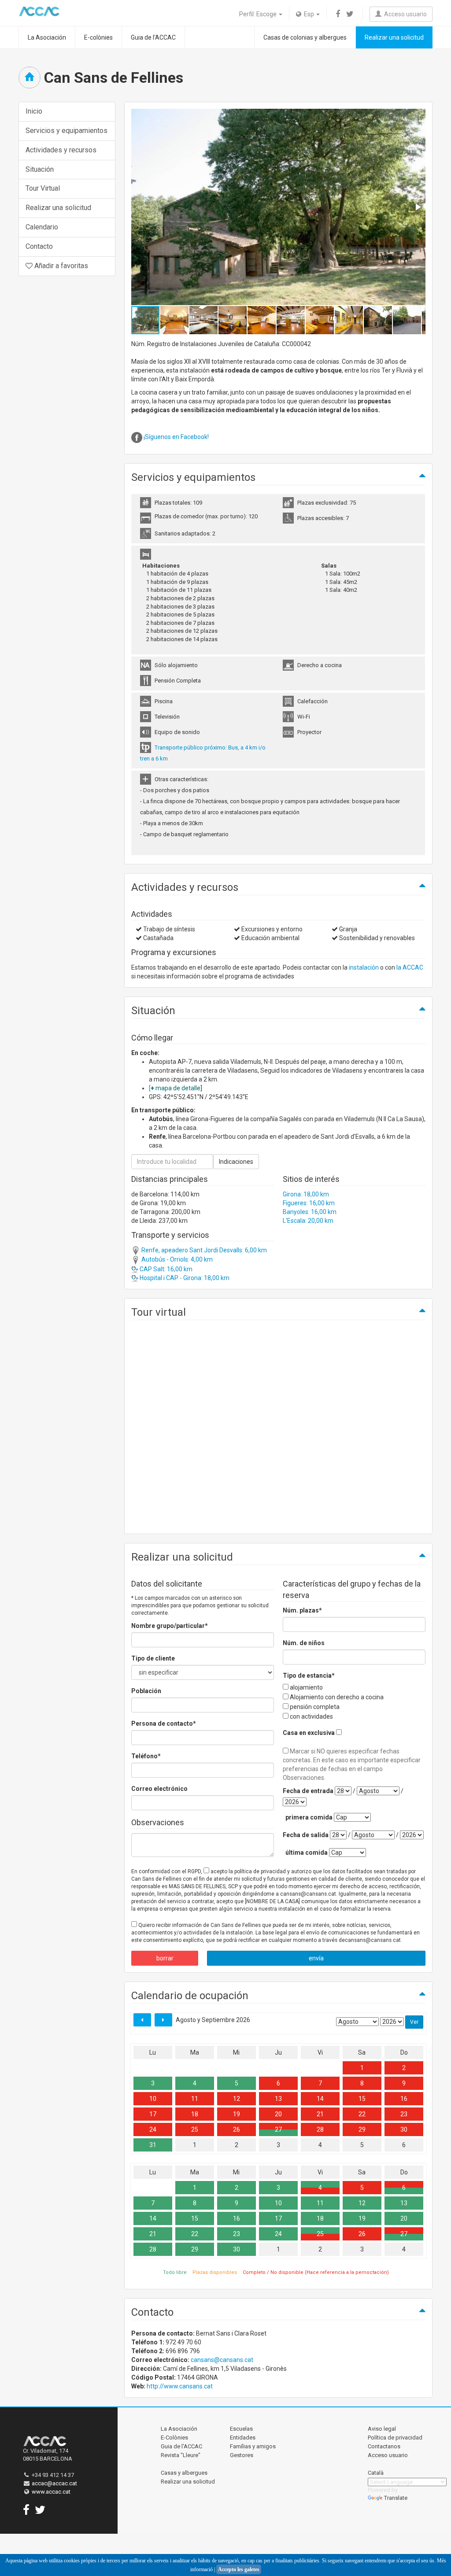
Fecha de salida (306, 1835)
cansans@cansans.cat (222, 2360)
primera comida (309, 1817)
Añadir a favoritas (60, 266)
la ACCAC (410, 967)
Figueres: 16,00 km (309, 1203)
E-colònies (98, 37)
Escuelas (241, 2429)
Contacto (39, 246)
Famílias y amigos (253, 2446)
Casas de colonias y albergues (305, 37)
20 (278, 2114)
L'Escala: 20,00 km (308, 1221)
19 (237, 2114)
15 (362, 2099)
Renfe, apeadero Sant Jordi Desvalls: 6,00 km (203, 1250)
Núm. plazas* (302, 1610)
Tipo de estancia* (309, 1676)
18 (195, 2114)
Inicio (34, 111)
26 (237, 2129)
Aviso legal (382, 2429)
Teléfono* (146, 1756)
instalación (364, 967)
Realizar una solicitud (394, 37)
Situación (40, 169)
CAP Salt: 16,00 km (165, 1269)
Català (376, 2473)
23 (404, 2114)
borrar (165, 1958)
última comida (307, 1853)
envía (316, 1958)
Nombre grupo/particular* (170, 1626)
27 (278, 2129)
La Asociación (47, 37)
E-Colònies (174, 2438)
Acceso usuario (404, 14)
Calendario (42, 227)
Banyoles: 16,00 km (310, 1212)
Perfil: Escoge (259, 14)
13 (278, 2099)
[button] (418, 207)
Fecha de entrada (308, 1791)
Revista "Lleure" (181, 2455)
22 (362, 2114)
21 (320, 2114)
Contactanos (384, 2446)
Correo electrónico (159, 1789)
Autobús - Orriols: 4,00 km (176, 1259)
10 (153, 2099)
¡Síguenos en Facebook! (176, 437)
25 (195, 2129)
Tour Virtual (43, 188)
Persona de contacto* (164, 1723)
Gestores (242, 2455)
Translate (396, 2498)
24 (153, 2129)
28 (320, 2129)
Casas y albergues (184, 2473)
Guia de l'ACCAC (153, 37)
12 (237, 2099)
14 (320, 2099)
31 (153, 2145)
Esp (308, 14)
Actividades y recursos (61, 150)
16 (404, 2099)
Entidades (243, 2438)
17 (153, 2114)
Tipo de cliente (153, 1658)
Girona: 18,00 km (306, 1194)
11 (195, 2099)
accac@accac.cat (54, 2483)
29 (362, 2129)
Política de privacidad (395, 2438)
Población (146, 1691)
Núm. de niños (304, 1643)
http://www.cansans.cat (180, 2386)
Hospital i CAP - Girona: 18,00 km (184, 1278)
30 (404, 2129)
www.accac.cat (51, 2492)
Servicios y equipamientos (67, 131)
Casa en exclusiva (309, 1733)
